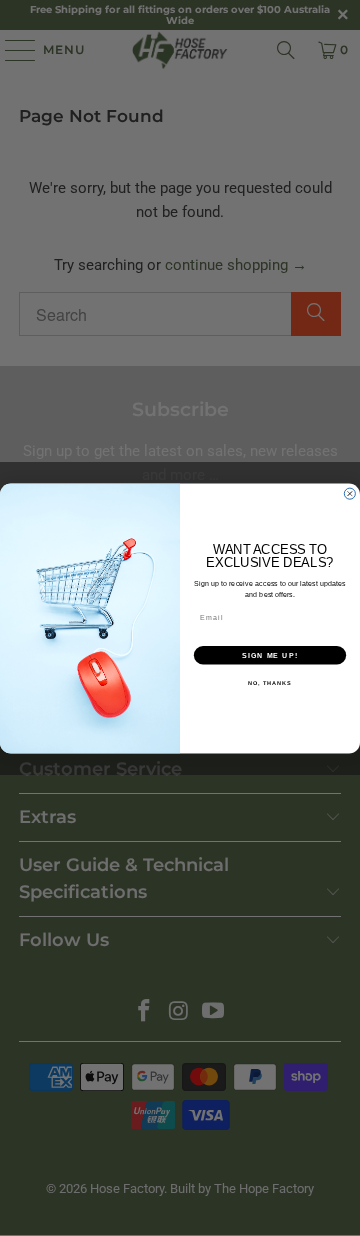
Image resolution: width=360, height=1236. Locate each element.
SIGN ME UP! (270, 654)
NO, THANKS (270, 682)
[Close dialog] (349, 493)
